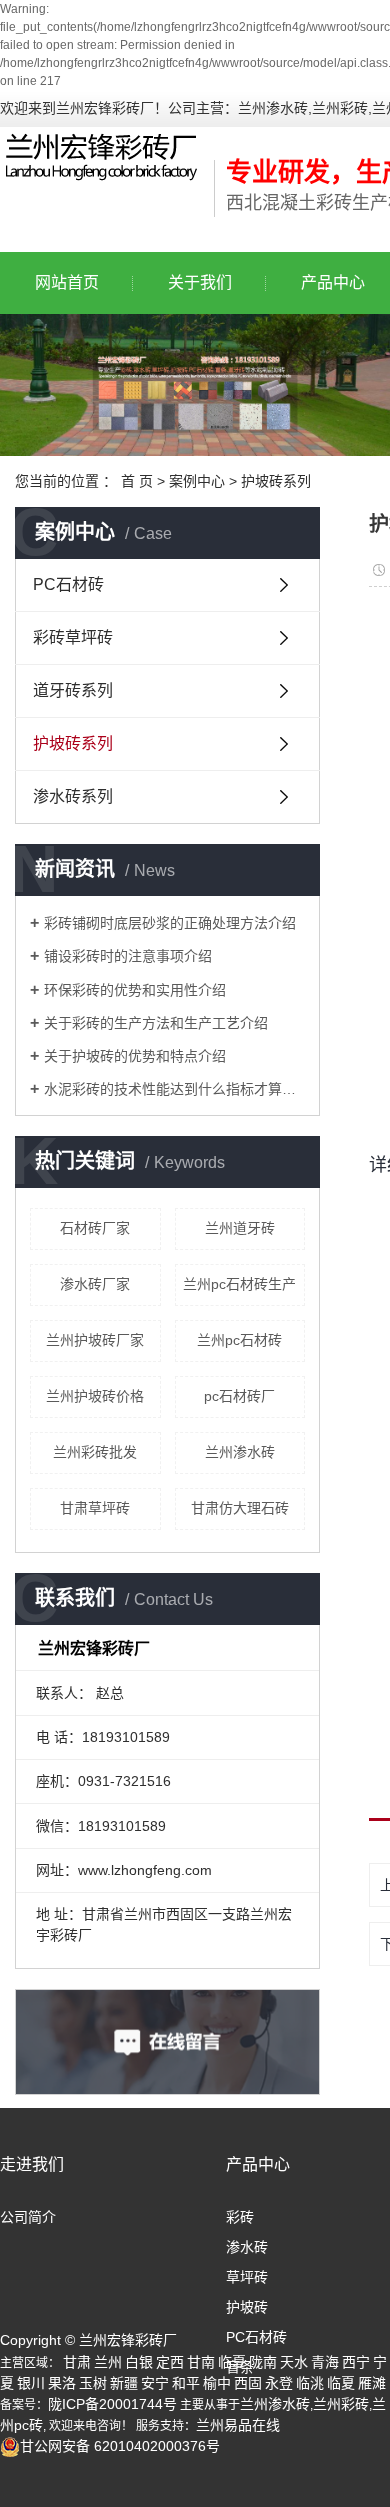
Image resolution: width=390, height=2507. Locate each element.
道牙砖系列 (73, 690)
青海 (325, 2362)
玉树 (93, 2383)
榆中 (217, 2383)
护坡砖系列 (276, 481)
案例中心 (197, 481)
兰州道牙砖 (240, 1228)
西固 (248, 2383)
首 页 (137, 481)
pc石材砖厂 (239, 1396)
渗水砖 (247, 2247)
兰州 (108, 2362)
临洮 (310, 2383)
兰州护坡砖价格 (95, 1396)
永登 (279, 2383)
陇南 (263, 2362)
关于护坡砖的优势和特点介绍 (135, 1056)
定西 (170, 2362)
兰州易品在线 (238, 2425)
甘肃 (77, 2362)
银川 (31, 2383)
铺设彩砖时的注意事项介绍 (128, 956)
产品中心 (258, 2164)
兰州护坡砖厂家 (95, 1340)
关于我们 (200, 282)
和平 (186, 2383)
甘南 (201, 2362)
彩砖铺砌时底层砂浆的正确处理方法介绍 (170, 923)
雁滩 (372, 2383)
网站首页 (67, 282)
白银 (139, 2362)
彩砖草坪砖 (73, 637)
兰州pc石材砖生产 (239, 1284)
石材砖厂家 (95, 1228)
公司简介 (28, 2217)
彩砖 (240, 2217)
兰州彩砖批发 (95, 1452)
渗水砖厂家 (95, 1284)
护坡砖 (247, 2307)
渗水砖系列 (73, 796)
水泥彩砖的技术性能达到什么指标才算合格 (174, 1089)
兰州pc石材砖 (239, 1340)
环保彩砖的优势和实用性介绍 (135, 990)
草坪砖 (247, 2277)
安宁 (155, 2383)
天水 (294, 2362)
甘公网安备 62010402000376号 (120, 2446)
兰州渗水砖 (240, 1452)
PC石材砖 (68, 584)
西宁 (356, 2362)
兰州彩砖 (341, 2404)
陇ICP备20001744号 (112, 2404)
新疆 (124, 2383)
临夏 (232, 2362)
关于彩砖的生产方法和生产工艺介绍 (156, 1023)
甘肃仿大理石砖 (240, 1508)
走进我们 (32, 2164)
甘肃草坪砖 (95, 1508)
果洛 (62, 2383)
